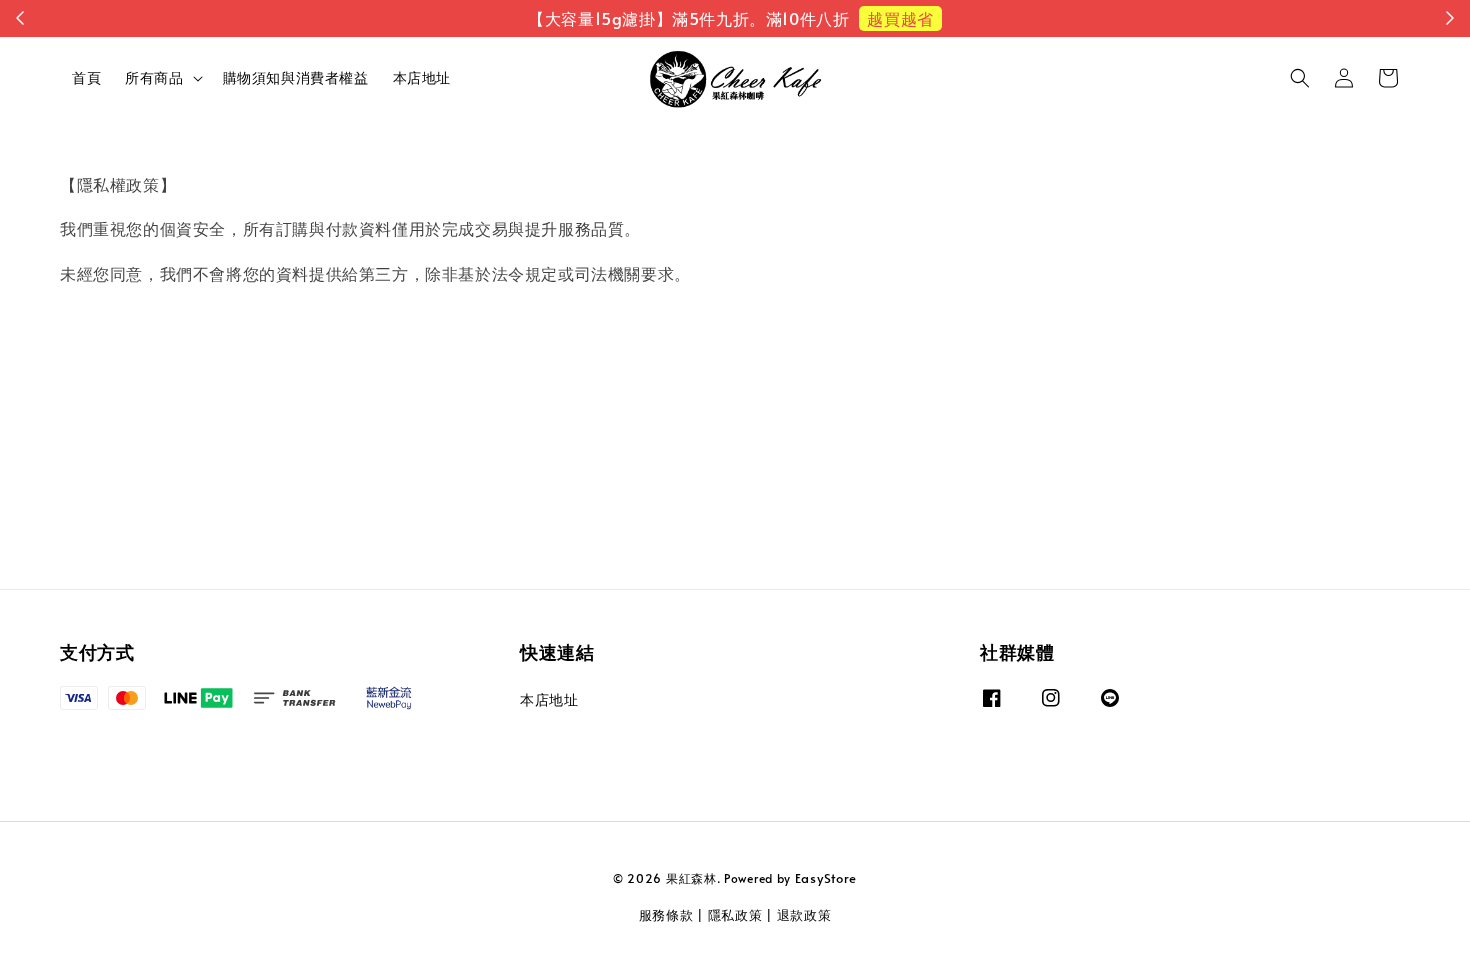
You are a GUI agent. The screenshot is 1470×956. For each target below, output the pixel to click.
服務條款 (666, 915)
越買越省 (900, 18)
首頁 (86, 77)
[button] (1300, 78)
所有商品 (154, 78)
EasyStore (826, 878)
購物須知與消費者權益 (296, 77)
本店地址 (422, 77)
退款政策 (804, 915)
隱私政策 (735, 915)
